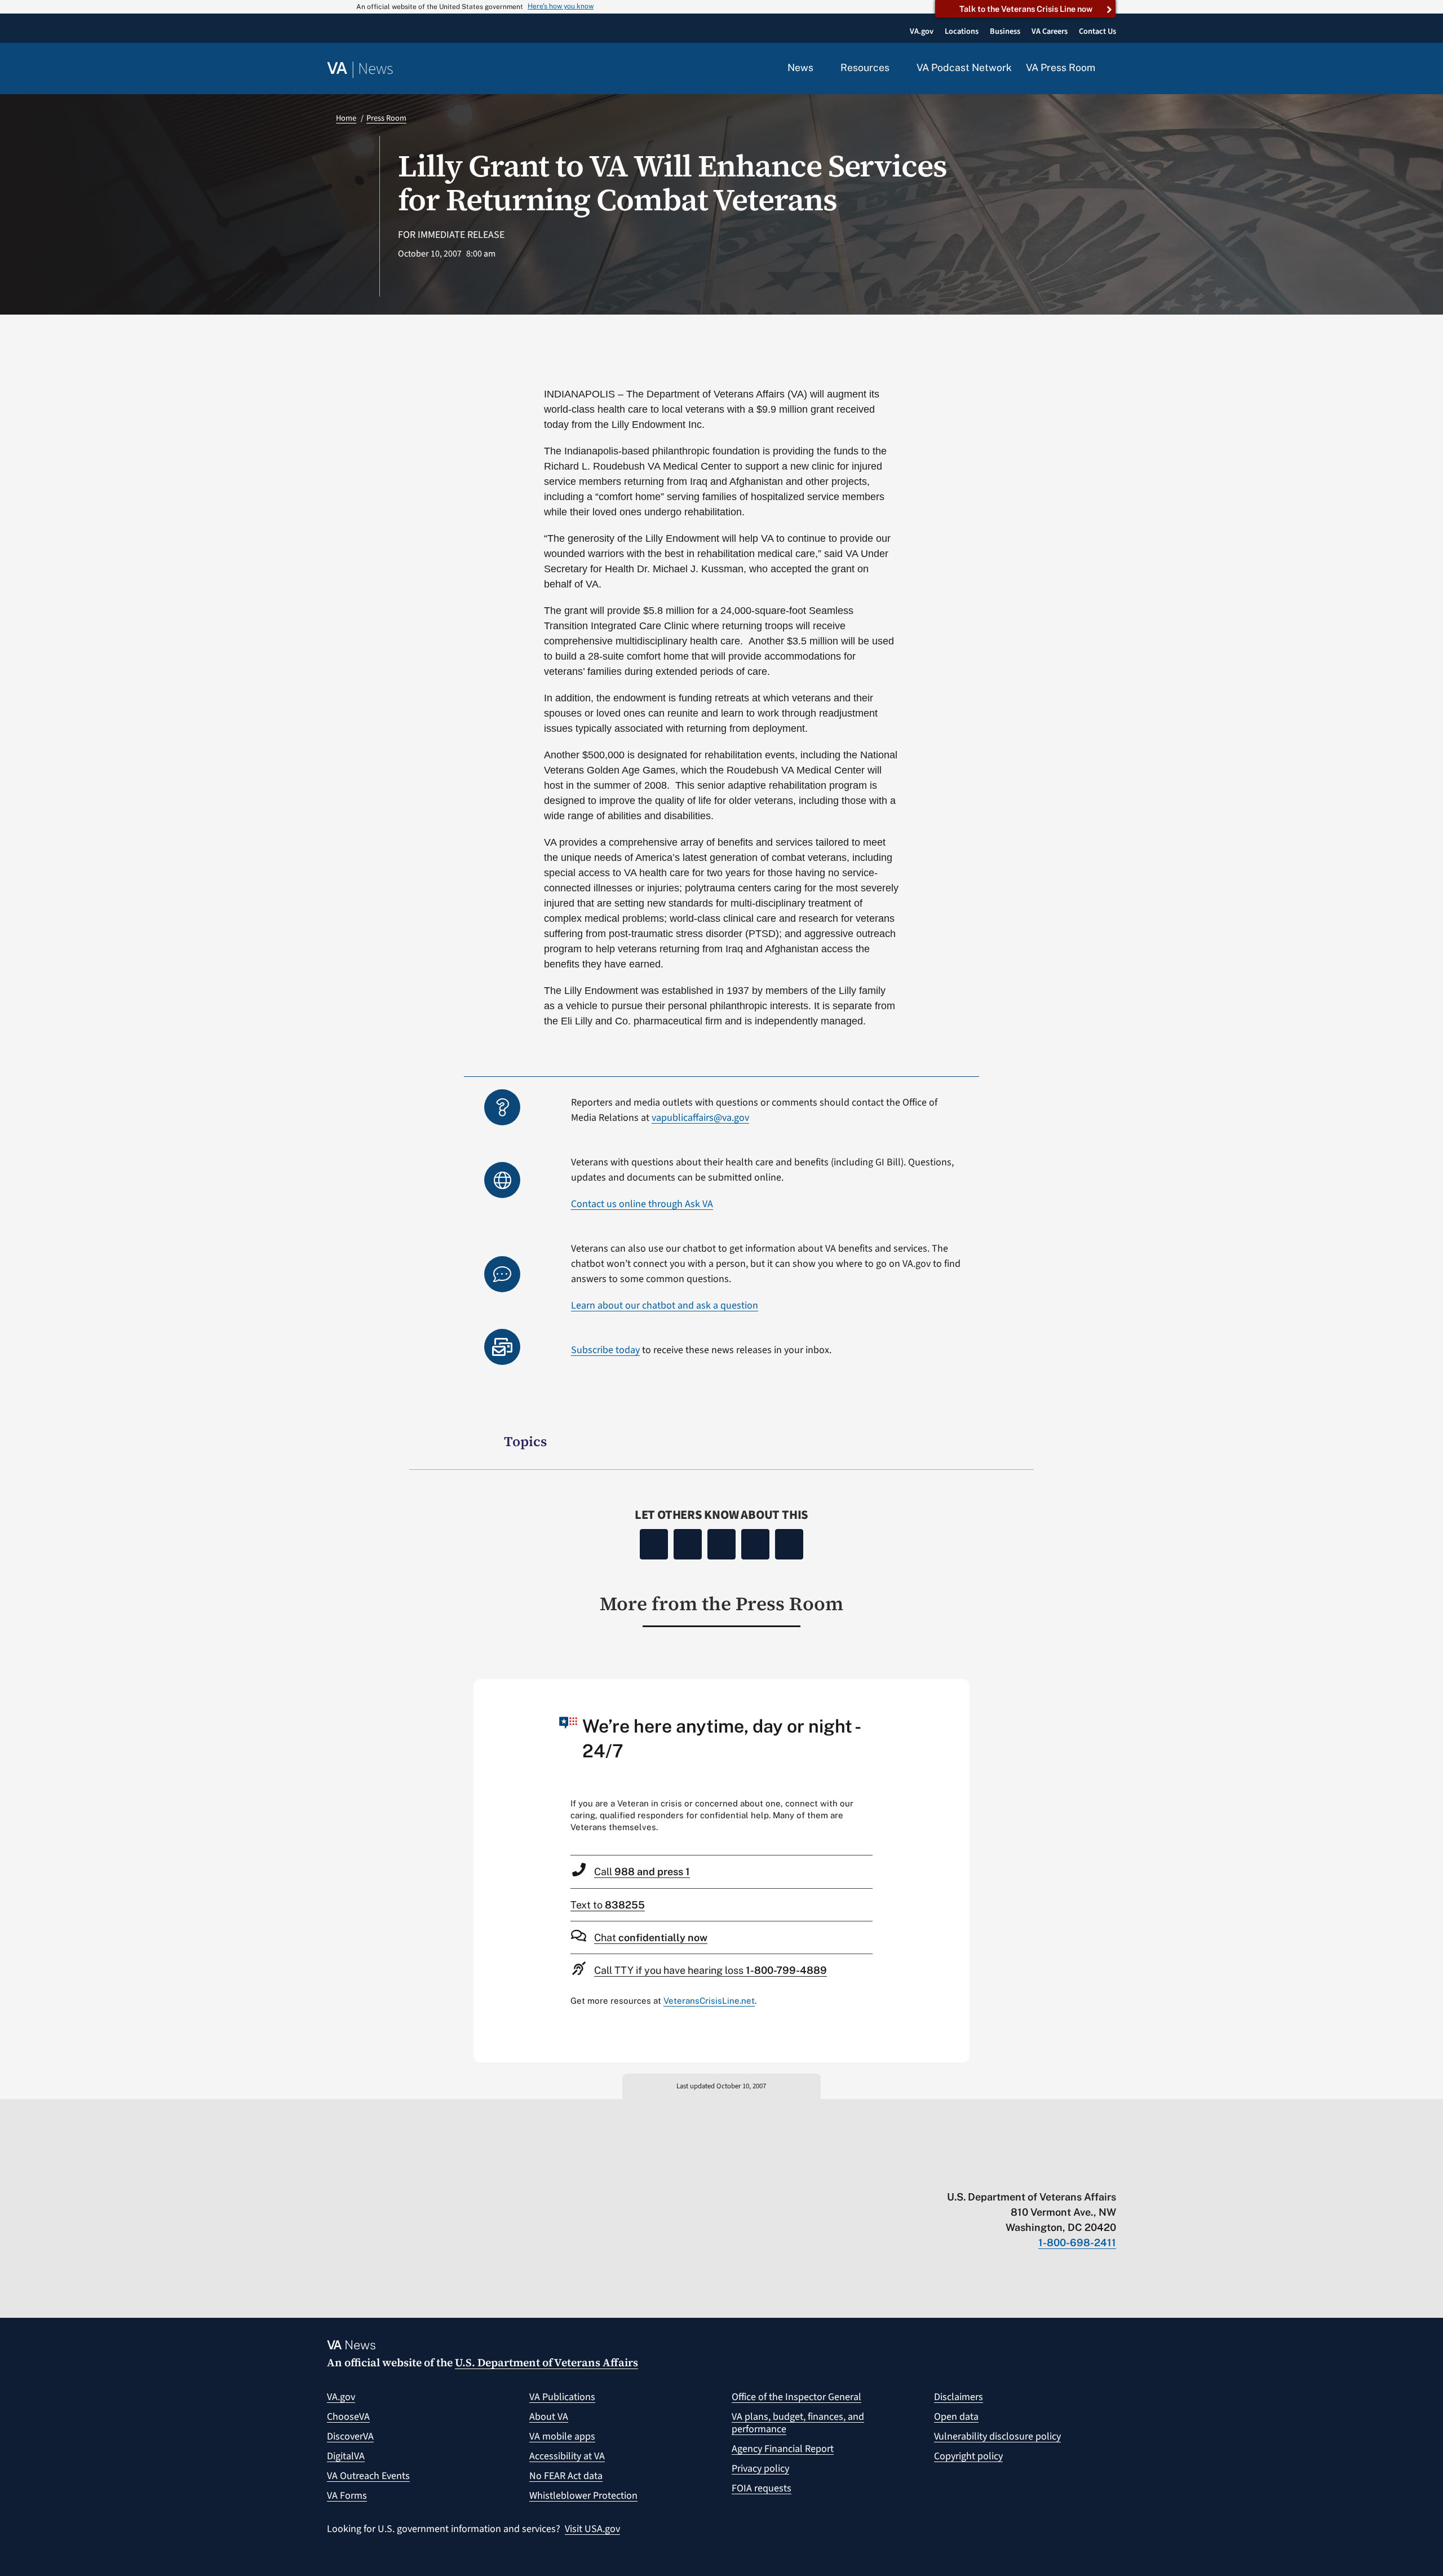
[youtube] (979, 2173)
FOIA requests (762, 2488)
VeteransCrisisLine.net (709, 2001)
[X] (688, 1544)
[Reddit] (721, 1544)
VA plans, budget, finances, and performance (798, 2423)
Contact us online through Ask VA (642, 1204)
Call (642, 1872)
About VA (549, 2417)
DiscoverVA (350, 2436)
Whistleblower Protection (583, 2496)
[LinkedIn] (755, 1544)
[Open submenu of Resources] (896, 68)
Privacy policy (760, 2469)
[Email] (789, 1544)
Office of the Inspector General (796, 2397)
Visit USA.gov (592, 2529)
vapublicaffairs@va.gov (700, 1118)
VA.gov (341, 2397)
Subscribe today (605, 1350)
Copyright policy (968, 2456)
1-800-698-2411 (1077, 2243)
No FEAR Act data (566, 2476)
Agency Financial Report (783, 2449)
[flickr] (1111, 2173)
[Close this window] (958, 1691)
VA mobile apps (562, 2436)
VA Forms (347, 2496)
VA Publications (562, 2397)
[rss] (1023, 2173)
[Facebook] (654, 1544)
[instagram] (1067, 2173)
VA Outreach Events (368, 2476)
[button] (1113, 69)
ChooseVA (348, 2417)
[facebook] (1045, 2173)
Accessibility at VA (567, 2456)
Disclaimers (959, 2397)
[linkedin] (1089, 2173)
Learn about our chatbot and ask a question (665, 1305)
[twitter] (1001, 2173)
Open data (956, 2417)
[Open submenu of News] (820, 68)
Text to (608, 1905)
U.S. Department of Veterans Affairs (546, 2362)
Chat (651, 1937)
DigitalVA (346, 2456)
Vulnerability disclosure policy (997, 2436)
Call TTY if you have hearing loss (711, 1970)
